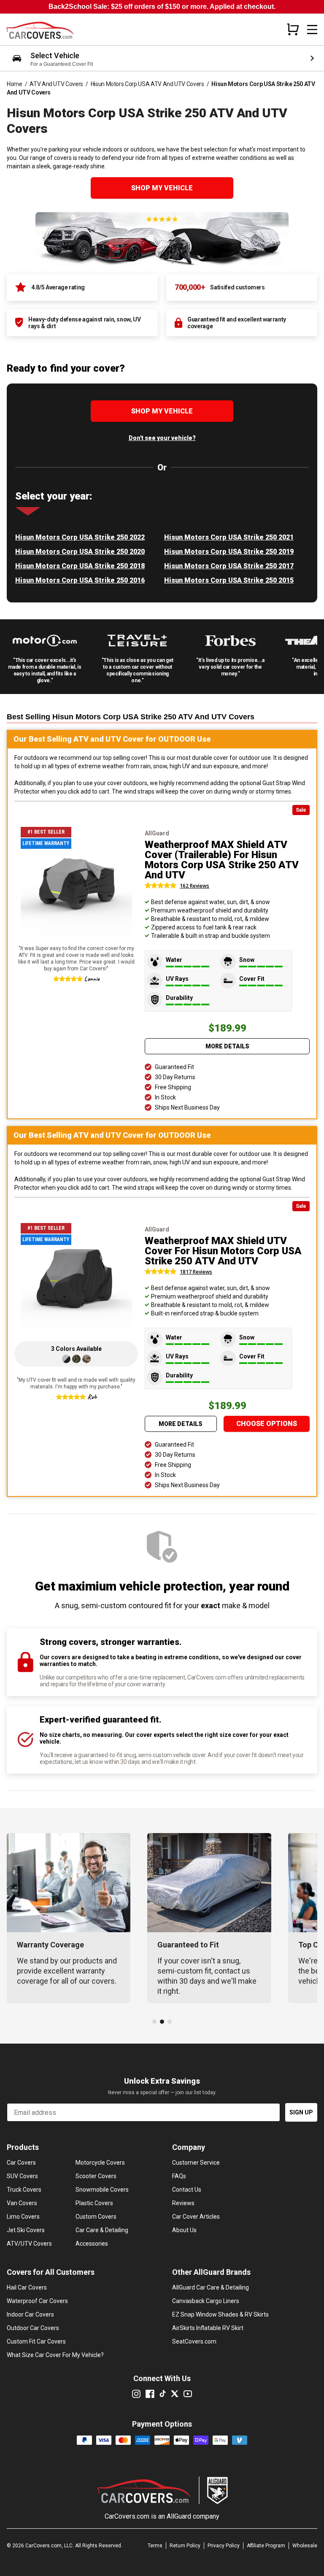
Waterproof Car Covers (37, 2301)
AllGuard (179, 2516)
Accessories (92, 2244)
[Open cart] (293, 29)
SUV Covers (22, 2176)
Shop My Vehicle (162, 188)
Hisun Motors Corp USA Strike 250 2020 (80, 552)
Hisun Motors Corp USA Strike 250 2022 (80, 537)
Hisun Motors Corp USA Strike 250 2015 (229, 580)
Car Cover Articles (196, 2217)
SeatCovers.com (194, 2341)
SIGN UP (301, 2112)
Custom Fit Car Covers (36, 2341)
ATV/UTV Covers (29, 2244)
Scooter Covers (96, 2176)
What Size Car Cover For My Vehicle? (55, 2355)
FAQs (179, 2176)
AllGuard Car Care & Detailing (211, 2287)
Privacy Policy (224, 2546)
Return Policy (185, 2546)
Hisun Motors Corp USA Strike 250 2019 (229, 552)
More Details (227, 1046)
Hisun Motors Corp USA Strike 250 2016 (80, 580)
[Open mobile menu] (312, 30)
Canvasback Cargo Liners (206, 2301)
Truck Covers (24, 2190)
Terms (155, 2546)
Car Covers (21, 2163)
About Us (184, 2230)
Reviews (183, 2203)
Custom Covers (96, 2217)
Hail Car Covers (27, 2287)
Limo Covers (23, 2217)
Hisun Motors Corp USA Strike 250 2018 (80, 566)
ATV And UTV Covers (56, 84)
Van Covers (22, 2203)
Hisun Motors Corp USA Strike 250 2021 (229, 537)
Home (15, 84)
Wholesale (305, 2546)
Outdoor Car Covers (33, 2328)
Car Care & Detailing (102, 2230)
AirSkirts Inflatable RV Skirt (208, 2328)
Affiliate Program (266, 2546)
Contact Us (187, 2190)
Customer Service (196, 2163)
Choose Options (267, 1424)
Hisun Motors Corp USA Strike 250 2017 (229, 566)
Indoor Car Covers (30, 2314)
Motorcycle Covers (100, 2163)
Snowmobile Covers (102, 2190)
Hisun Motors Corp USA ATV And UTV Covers (147, 84)
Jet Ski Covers (26, 2230)
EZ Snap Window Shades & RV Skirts (220, 2314)
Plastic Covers (94, 2203)
